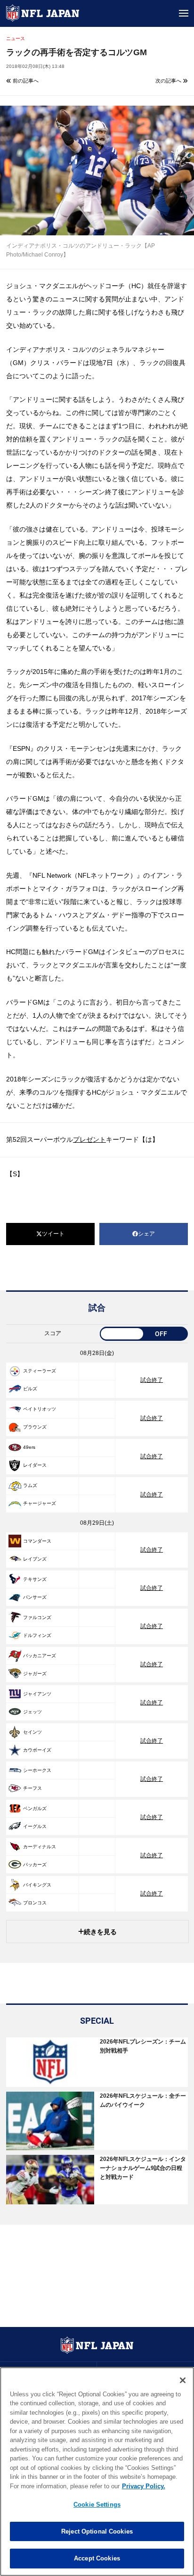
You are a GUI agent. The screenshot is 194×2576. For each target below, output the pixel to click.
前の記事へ (25, 81)
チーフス (32, 1788)
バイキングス (37, 1885)
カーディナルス (40, 1847)
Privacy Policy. (144, 2486)
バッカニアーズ (40, 1656)
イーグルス (35, 1826)
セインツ (32, 1732)
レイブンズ (35, 1559)
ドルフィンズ (37, 1635)
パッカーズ (35, 1865)
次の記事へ (169, 81)
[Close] (183, 2380)
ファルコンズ (37, 1617)
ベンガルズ (35, 1808)
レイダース (35, 1465)
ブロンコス (35, 1903)
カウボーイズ (37, 1750)
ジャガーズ (35, 1674)
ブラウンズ (35, 1427)
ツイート (53, 1234)
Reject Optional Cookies (97, 2531)
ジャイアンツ (37, 1694)
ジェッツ (32, 1712)
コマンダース (37, 1541)
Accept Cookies (97, 2558)
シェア (146, 1234)
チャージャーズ (40, 1503)
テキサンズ (35, 1579)
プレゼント (89, 1139)
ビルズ (30, 1389)
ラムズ (30, 1485)
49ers (29, 1447)
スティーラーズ (40, 1371)
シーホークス (37, 1770)
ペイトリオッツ (40, 1409)
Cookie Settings (97, 2505)
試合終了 (152, 1380)
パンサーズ (35, 1597)
